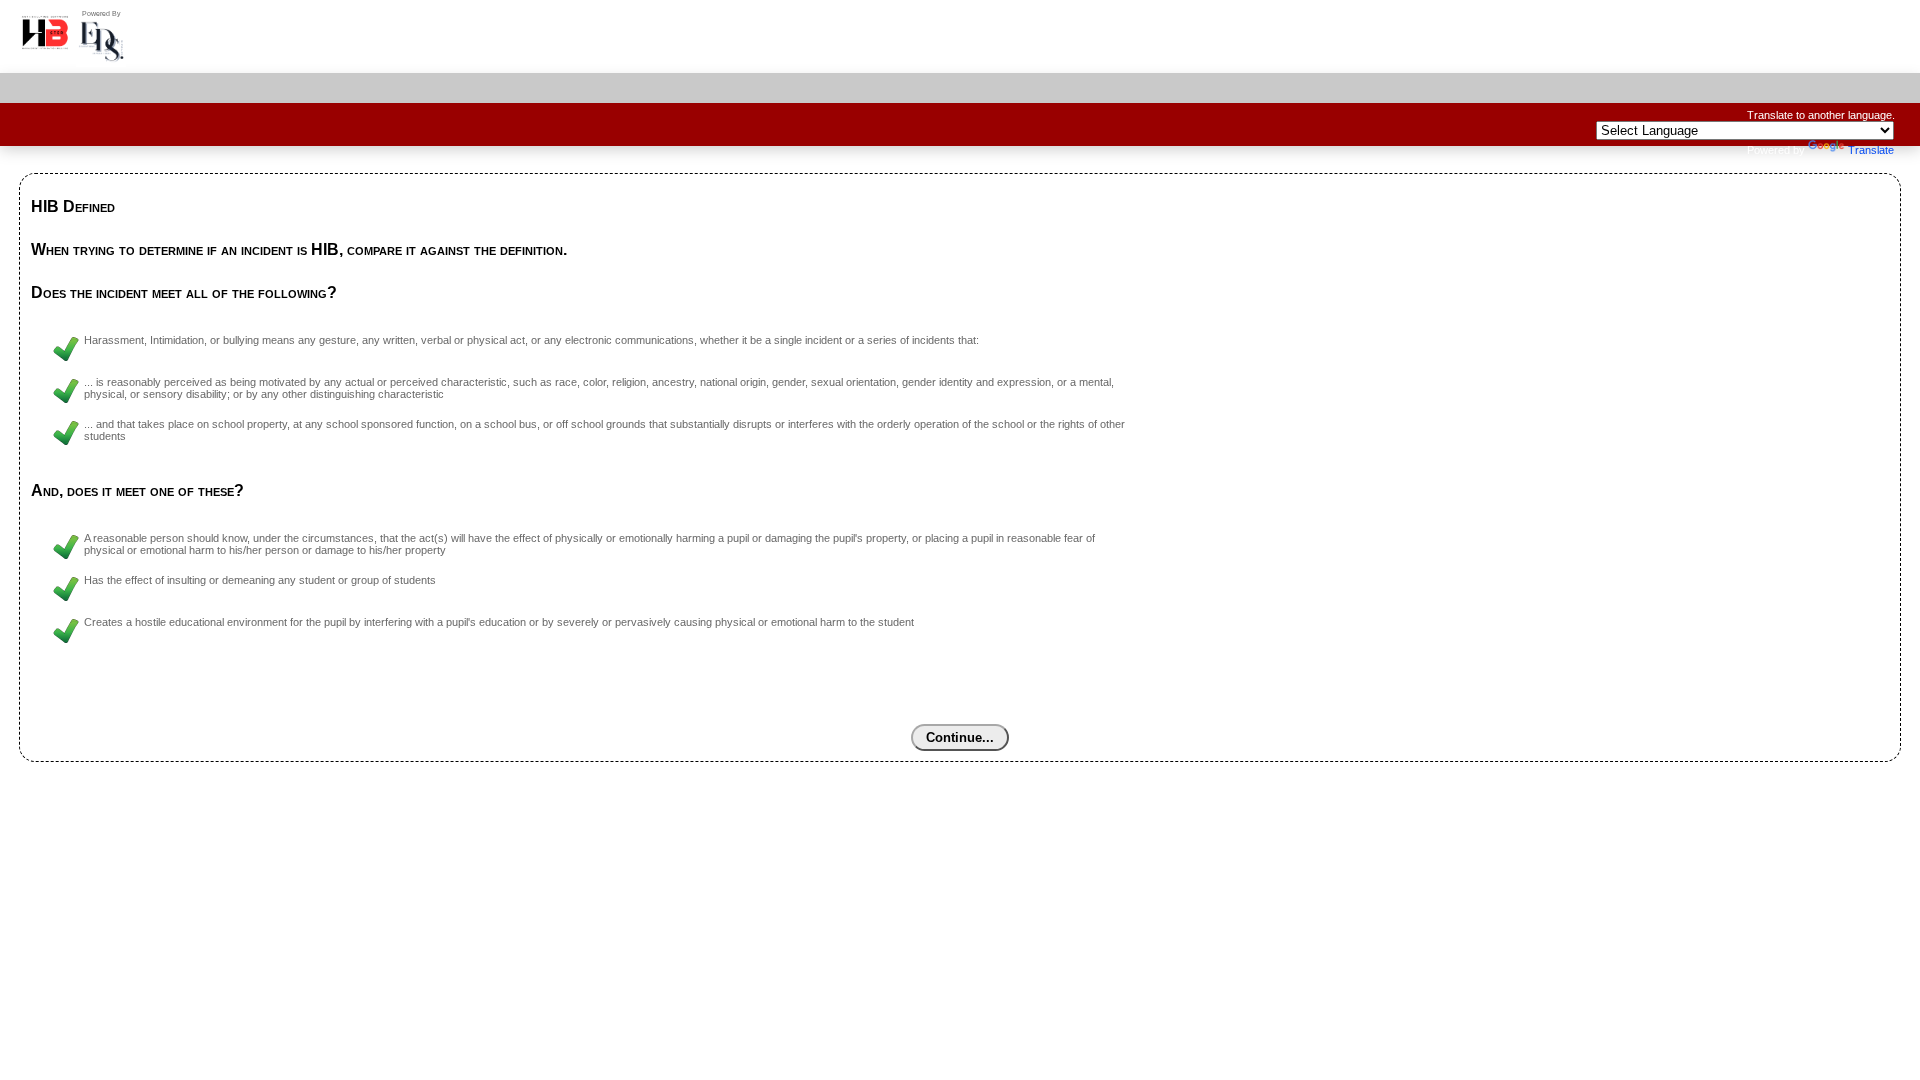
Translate (1871, 150)
